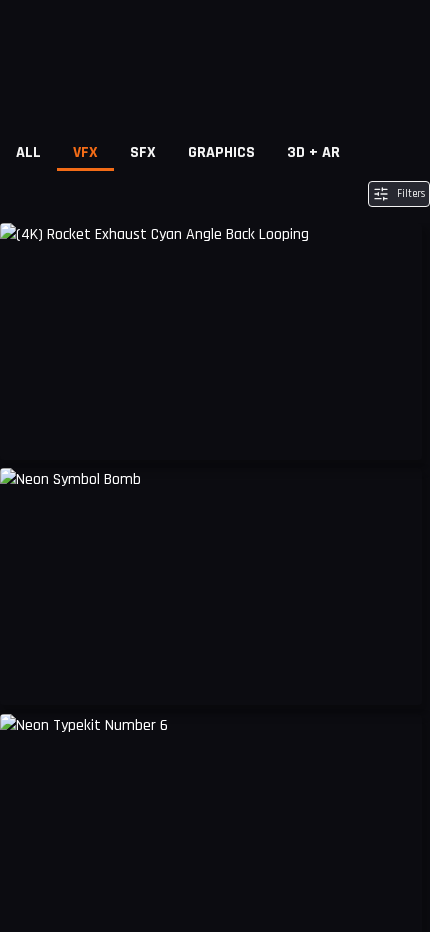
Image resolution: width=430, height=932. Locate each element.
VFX (85, 152)
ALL (28, 152)
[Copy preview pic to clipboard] (28, 430)
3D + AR (313, 152)
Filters (411, 194)
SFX (143, 152)
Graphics (221, 152)
